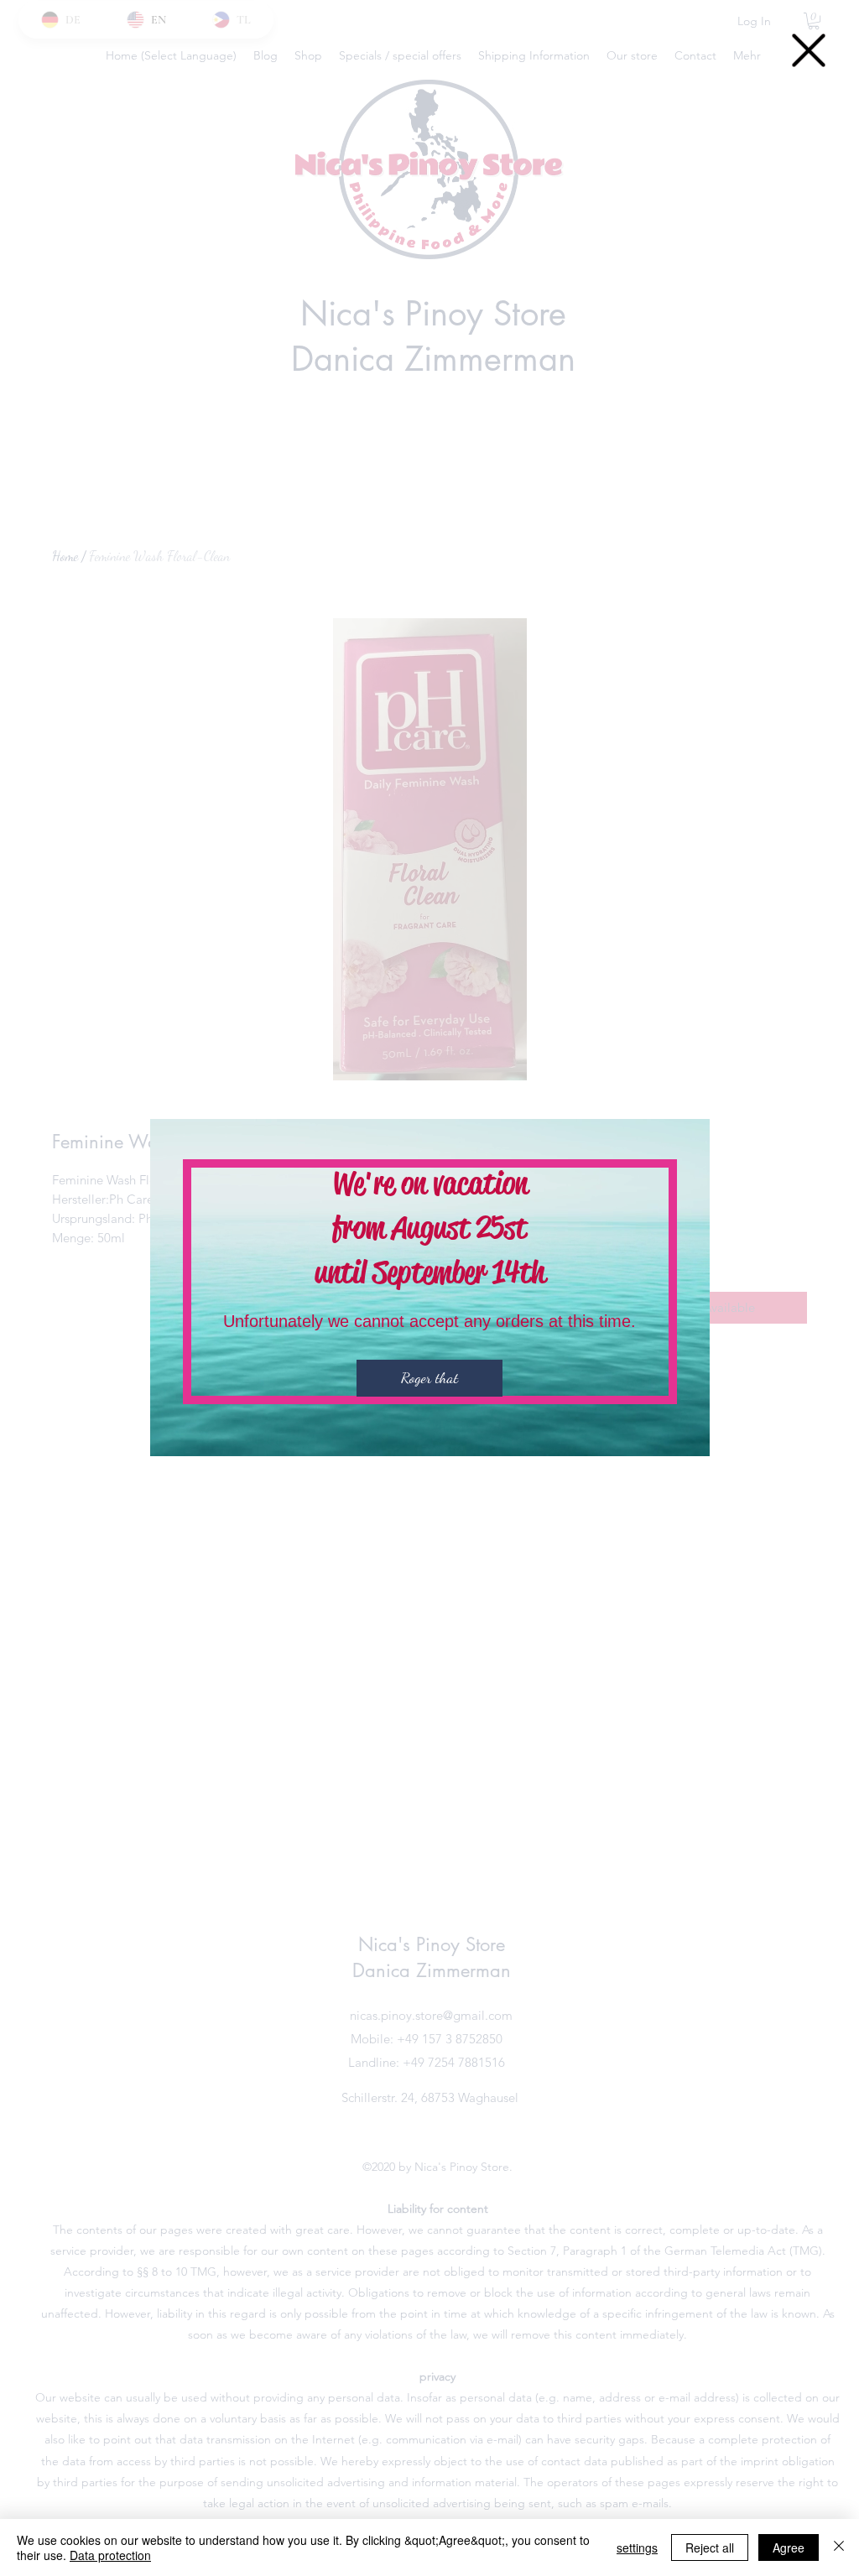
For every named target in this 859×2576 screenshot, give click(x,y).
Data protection (110, 2555)
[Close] (839, 2547)
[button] (809, 50)
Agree (789, 2547)
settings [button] (637, 2547)
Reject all (710, 2547)
